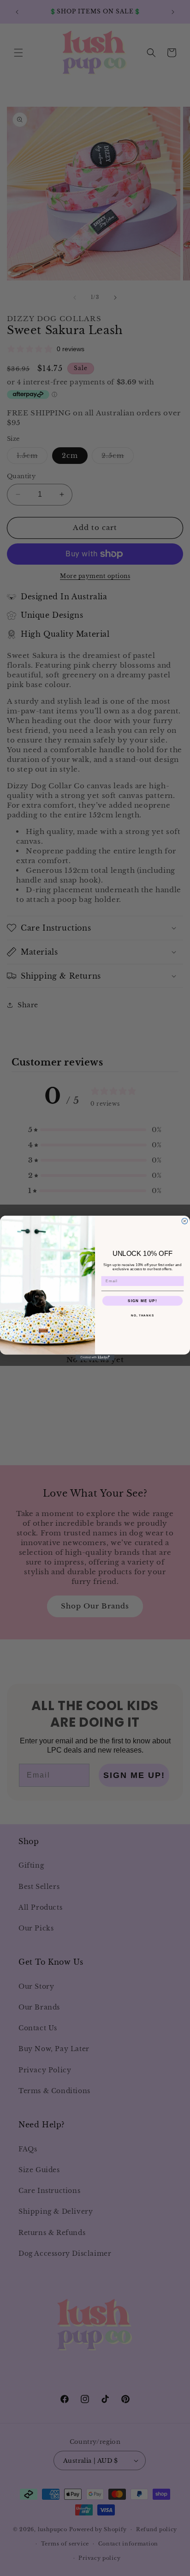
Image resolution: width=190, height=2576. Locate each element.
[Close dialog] (185, 1221)
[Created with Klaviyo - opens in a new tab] (95, 1357)
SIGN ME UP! (142, 1300)
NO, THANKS (142, 1315)
